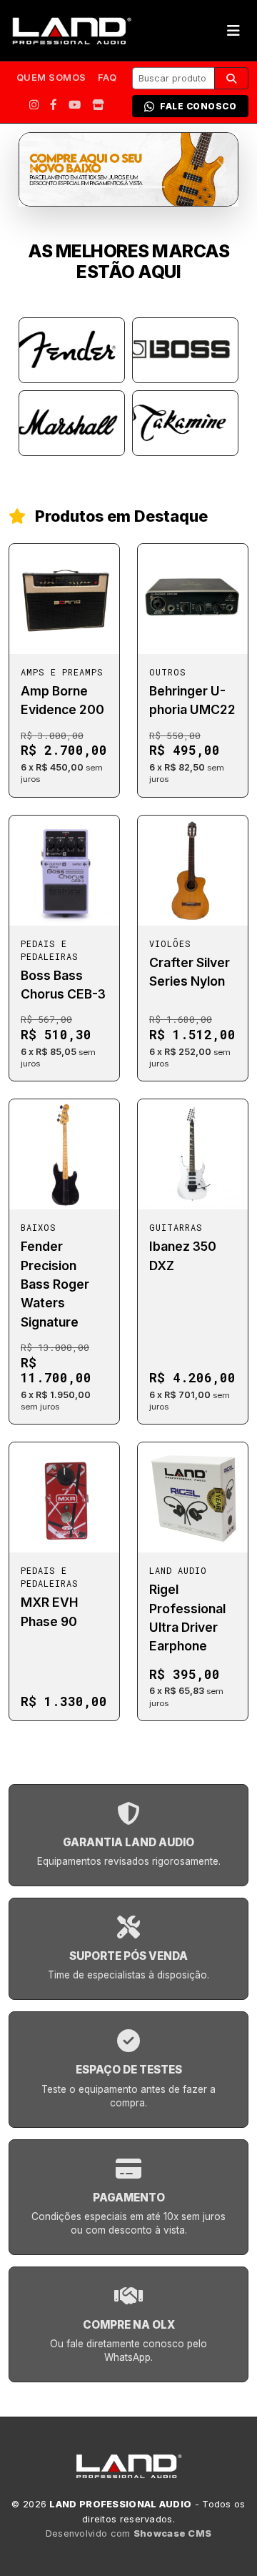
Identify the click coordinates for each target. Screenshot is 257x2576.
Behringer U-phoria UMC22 (192, 700)
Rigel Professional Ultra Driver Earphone (187, 1618)
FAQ (107, 78)
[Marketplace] (98, 105)
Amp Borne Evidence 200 (62, 700)
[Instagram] (34, 105)
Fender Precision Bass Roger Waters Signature (55, 1284)
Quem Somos (51, 78)
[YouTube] (75, 105)
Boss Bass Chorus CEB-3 (63, 985)
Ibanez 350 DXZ (183, 1255)
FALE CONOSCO (198, 106)
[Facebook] (54, 105)
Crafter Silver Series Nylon (190, 972)
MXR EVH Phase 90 (50, 1611)
